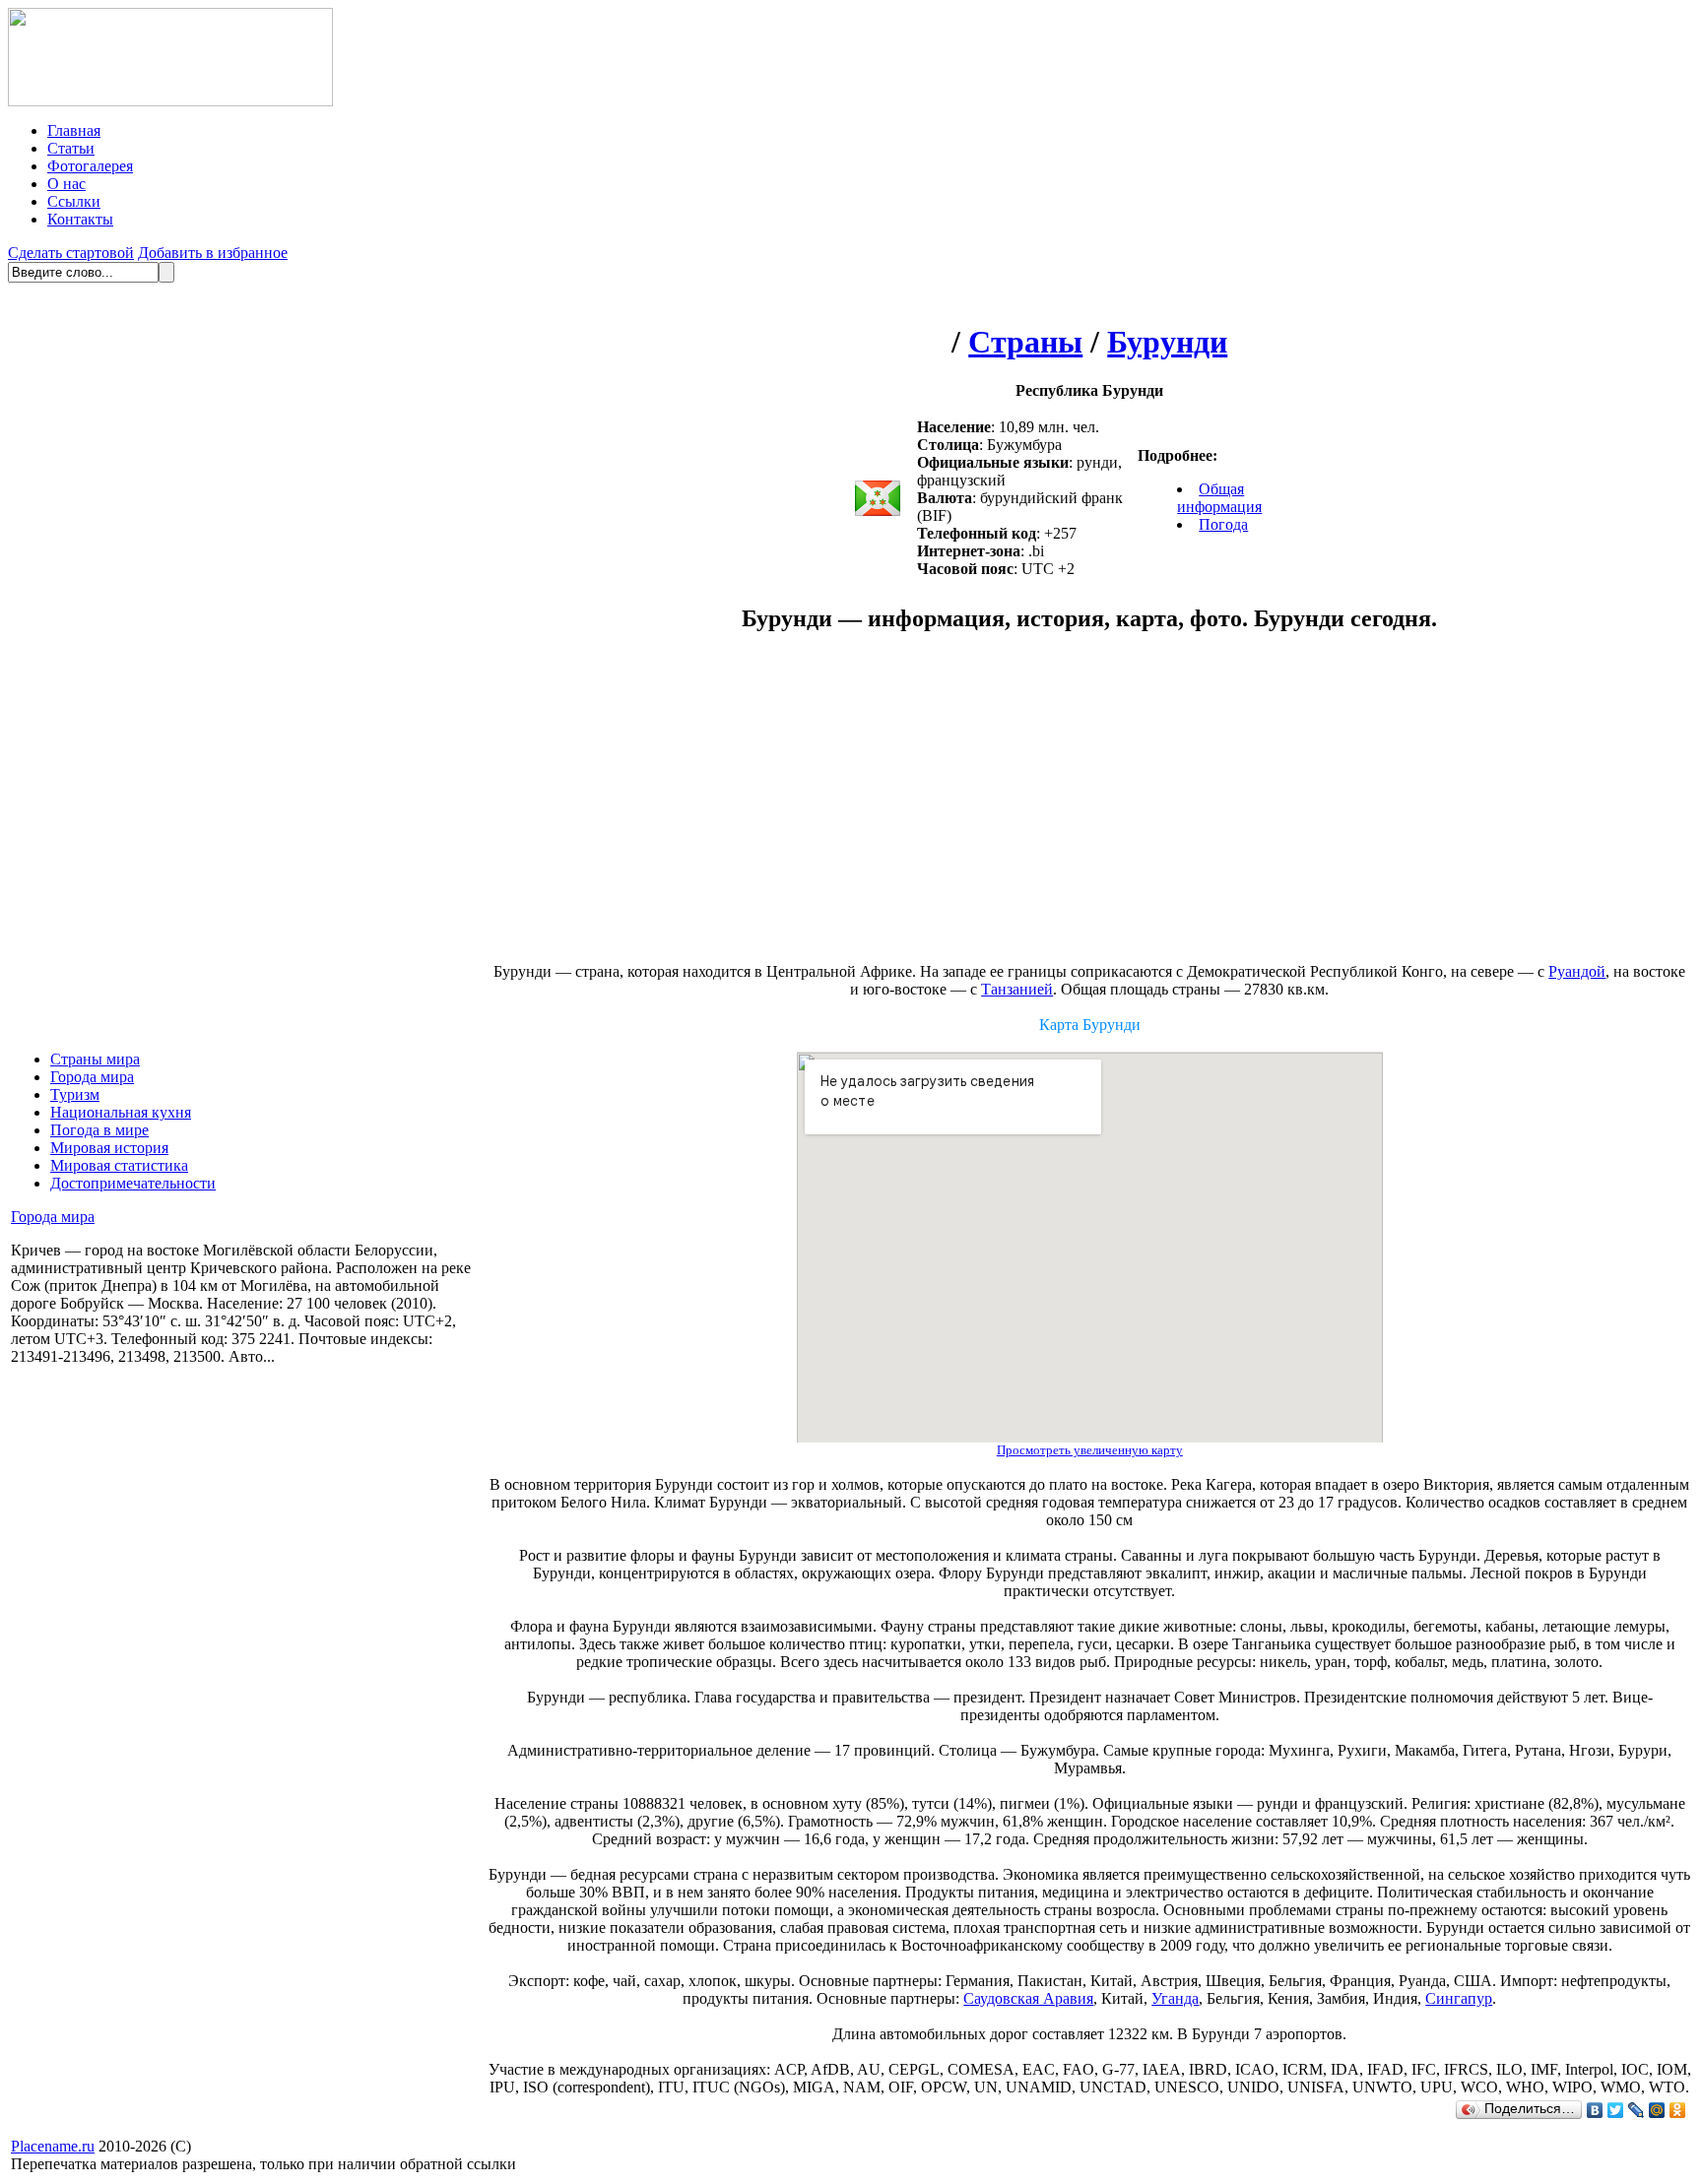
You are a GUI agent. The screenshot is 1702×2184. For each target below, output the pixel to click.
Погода (1223, 524)
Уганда (1175, 1998)
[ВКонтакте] (1595, 2110)
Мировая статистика (119, 1165)
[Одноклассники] (1678, 2110)
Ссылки (74, 201)
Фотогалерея (90, 166)
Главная (74, 130)
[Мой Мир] (1657, 2110)
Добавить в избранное (213, 253)
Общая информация (1219, 498)
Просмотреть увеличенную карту (1090, 1450)
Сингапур (1459, 1998)
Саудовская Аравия (1028, 1998)
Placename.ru (53, 2146)
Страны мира (95, 1059)
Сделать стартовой (71, 253)
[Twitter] (1616, 2110)
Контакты (80, 219)
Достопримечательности (133, 1183)
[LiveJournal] (1637, 2110)
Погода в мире (99, 1130)
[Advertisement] (924, 807)
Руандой (1577, 971)
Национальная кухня (121, 1112)
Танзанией (1017, 989)
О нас (66, 184)
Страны (1025, 342)
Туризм (75, 1094)
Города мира (92, 1077)
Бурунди (1167, 342)
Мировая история (109, 1148)
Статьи (71, 148)
